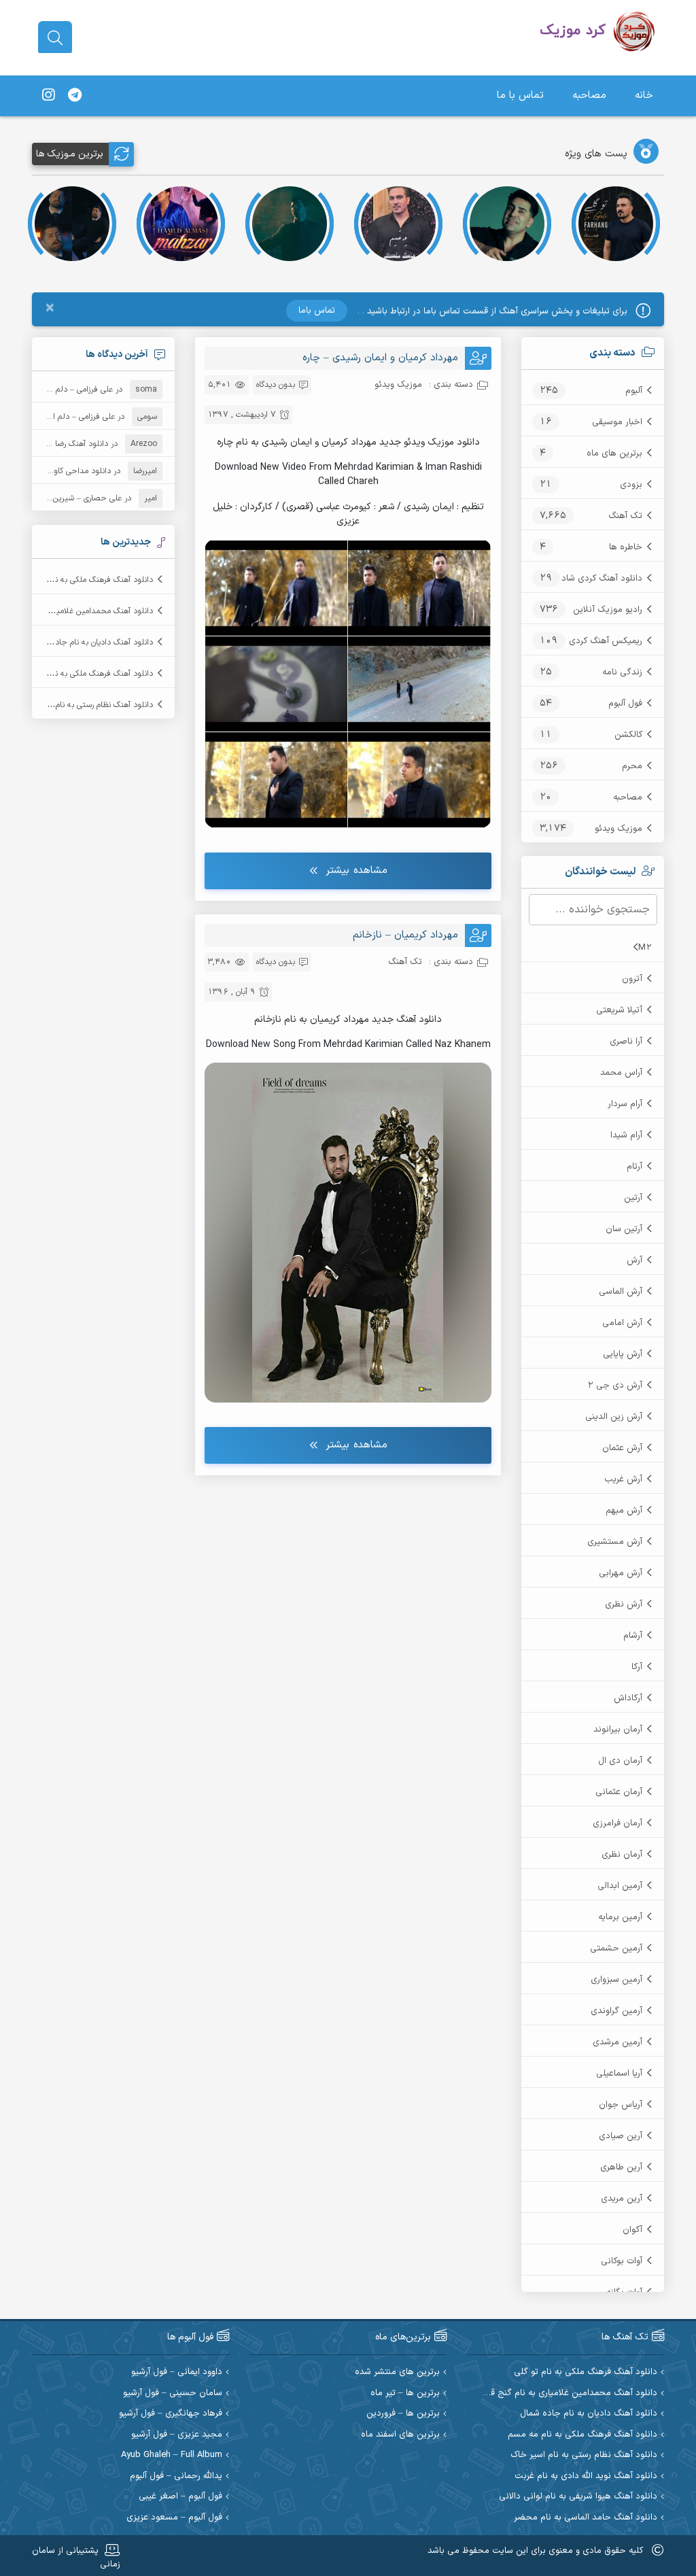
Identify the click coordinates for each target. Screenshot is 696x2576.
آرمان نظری (622, 1855)
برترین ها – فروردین (403, 2414)
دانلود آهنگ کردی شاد (602, 579)
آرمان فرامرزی (617, 1823)
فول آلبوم (625, 704)
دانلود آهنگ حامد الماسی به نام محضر (586, 2518)
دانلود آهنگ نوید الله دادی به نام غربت (586, 2476)
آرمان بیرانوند (618, 1730)
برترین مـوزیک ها (70, 154)
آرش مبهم (624, 1511)
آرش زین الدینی (614, 1417)
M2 (645, 948)
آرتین (633, 1198)
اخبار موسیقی (617, 422)
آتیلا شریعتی (619, 1010)
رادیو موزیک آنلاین (608, 610)
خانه (644, 96)
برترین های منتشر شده (397, 2372)
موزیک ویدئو (619, 829)
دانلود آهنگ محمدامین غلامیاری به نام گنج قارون (566, 2393)
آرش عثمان (622, 1448)
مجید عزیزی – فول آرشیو (177, 2435)
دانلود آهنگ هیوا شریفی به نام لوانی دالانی (578, 2497)
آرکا (637, 1667)
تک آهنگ (625, 516)
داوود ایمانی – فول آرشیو (177, 2372)
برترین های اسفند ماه (400, 2435)
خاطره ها (626, 547)
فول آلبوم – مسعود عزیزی (174, 2518)
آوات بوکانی (622, 2261)
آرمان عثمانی (619, 1792)
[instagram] (48, 96)
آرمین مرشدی (617, 2042)
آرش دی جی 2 (615, 1386)
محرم (632, 766)
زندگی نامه (622, 672)
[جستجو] (55, 38)
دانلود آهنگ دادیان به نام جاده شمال (92, 642)
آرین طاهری (621, 2167)
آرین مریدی (622, 2199)
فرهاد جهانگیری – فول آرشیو (171, 2414)
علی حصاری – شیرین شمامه (75, 498)
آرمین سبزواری (616, 1980)
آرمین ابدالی (620, 1886)
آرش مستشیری (615, 1542)
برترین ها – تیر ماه (405, 2393)
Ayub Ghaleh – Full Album (172, 2455)
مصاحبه (589, 96)
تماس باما (317, 311)
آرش (634, 1260)
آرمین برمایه (620, 1917)
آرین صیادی (621, 2136)
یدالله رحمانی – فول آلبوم (176, 2476)
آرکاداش (628, 1698)
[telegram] (75, 96)
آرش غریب (623, 1479)
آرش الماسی (621, 1292)
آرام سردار (625, 1104)
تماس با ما (520, 96)
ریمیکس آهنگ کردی (606, 641)
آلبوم (634, 391)
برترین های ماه (614, 453)
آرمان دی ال (620, 1761)
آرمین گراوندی (616, 2011)
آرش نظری (624, 1604)
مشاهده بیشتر (356, 871)
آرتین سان (624, 1229)
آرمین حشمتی (616, 1948)
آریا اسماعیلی (619, 2074)
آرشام (633, 1636)
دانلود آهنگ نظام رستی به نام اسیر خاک (87, 705)
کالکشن (628, 735)
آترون (632, 979)
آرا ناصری (626, 1042)
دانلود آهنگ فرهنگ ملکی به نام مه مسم (86, 674)
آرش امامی (622, 1323)
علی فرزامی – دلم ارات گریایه (66, 390)
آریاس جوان (621, 2105)
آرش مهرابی (621, 1573)
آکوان (632, 2230)
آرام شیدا (626, 1135)
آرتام (634, 1167)
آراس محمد (621, 1073)
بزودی (631, 485)
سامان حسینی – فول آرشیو (173, 2393)
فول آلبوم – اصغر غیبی (180, 2497)
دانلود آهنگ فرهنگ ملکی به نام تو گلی (89, 580)
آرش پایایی (623, 1354)
